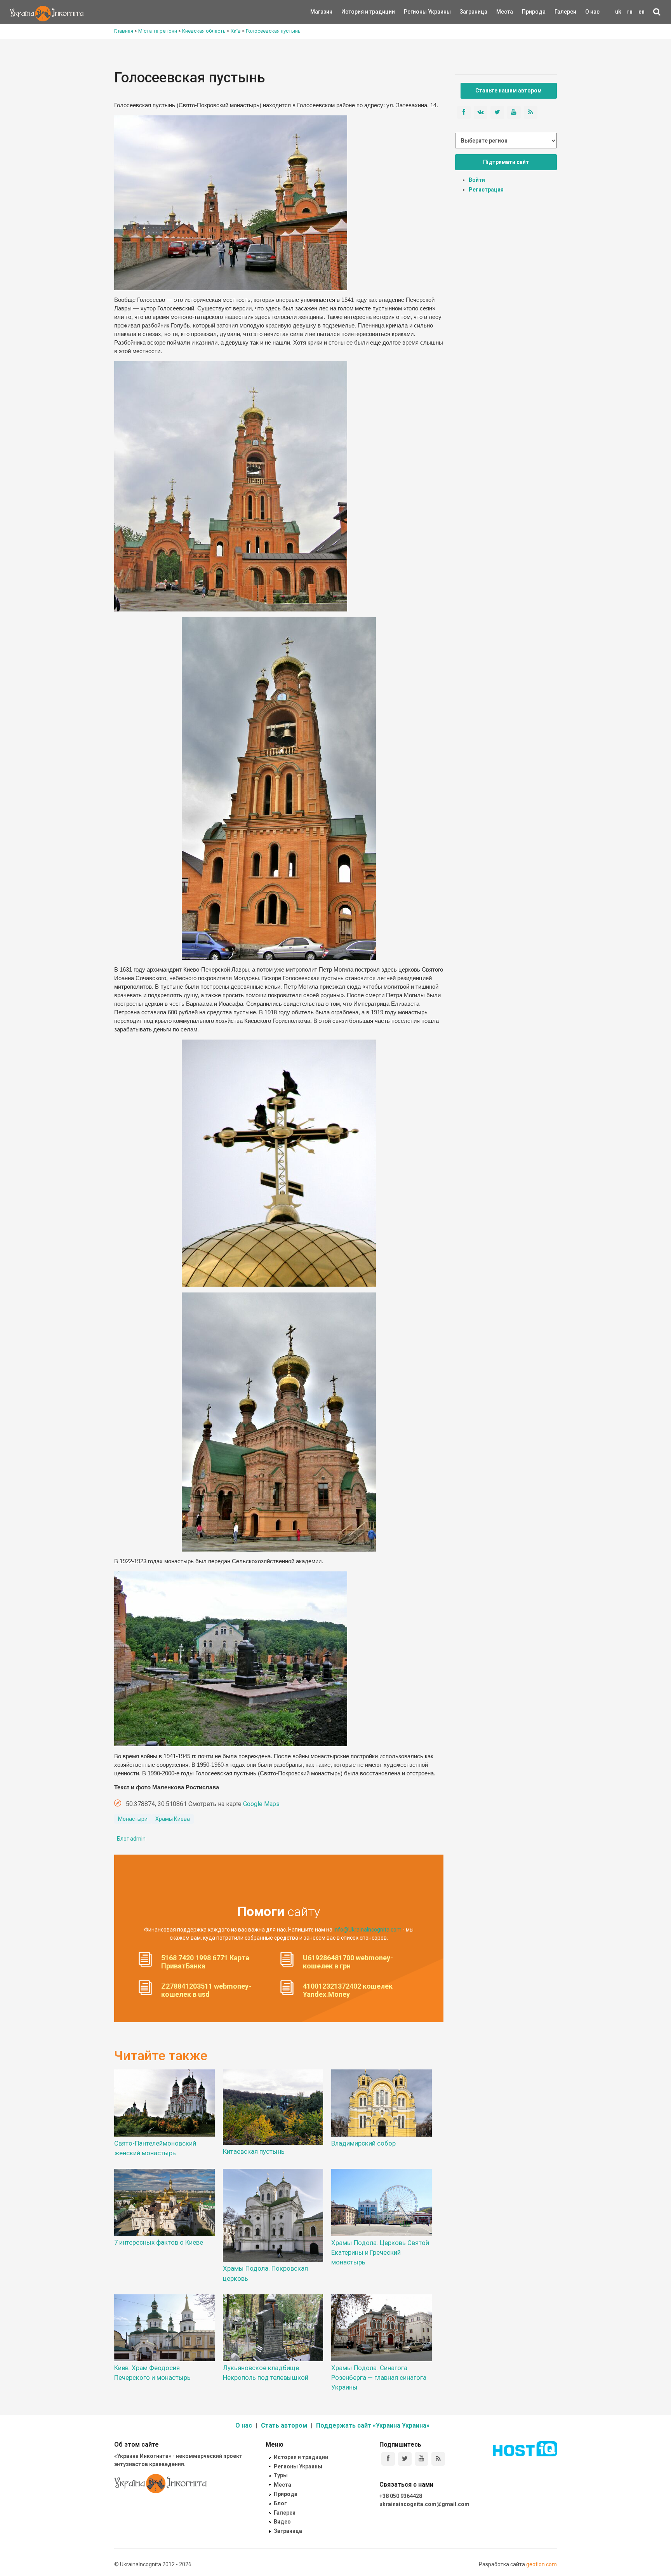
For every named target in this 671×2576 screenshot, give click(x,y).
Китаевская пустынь (254, 2151)
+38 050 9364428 (401, 2496)
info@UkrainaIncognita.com (368, 1930)
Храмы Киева (173, 1819)
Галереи (565, 12)
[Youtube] (422, 2459)
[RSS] (438, 2459)
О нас (592, 12)
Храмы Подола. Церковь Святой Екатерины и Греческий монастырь (380, 2252)
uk (618, 12)
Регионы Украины (416, 12)
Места (501, 12)
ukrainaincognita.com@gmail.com (424, 2504)
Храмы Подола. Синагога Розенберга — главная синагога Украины (379, 2377)
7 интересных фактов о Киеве (159, 2242)
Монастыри (133, 1819)
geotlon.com (541, 2564)
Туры (281, 2475)
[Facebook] (388, 2459)
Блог (280, 2503)
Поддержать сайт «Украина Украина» (373, 2425)
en (641, 12)
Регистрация (486, 190)
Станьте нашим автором (508, 91)
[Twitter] (405, 2459)
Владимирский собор (363, 2143)
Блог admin (131, 1839)
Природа (528, 12)
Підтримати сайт (506, 162)
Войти (477, 180)
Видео (282, 2522)
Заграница (467, 12)
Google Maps (261, 1804)
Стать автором (284, 2425)
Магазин (321, 12)
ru (630, 12)
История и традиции (355, 12)
